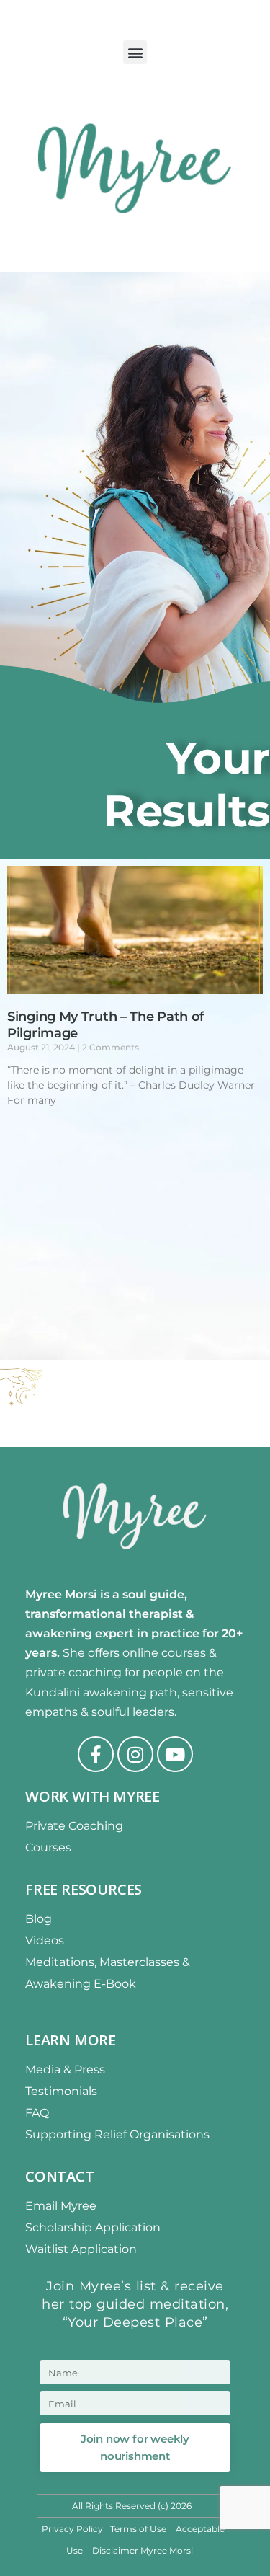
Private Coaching (74, 1826)
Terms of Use (139, 2529)
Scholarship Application (93, 2227)
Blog (39, 1919)
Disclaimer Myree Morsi (143, 2550)
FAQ (37, 2113)
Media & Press (65, 2070)
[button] (135, 52)
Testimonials (61, 2091)
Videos (45, 1940)
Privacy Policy (72, 2529)
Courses (48, 1847)
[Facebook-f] (96, 1754)
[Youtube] (175, 1754)
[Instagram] (135, 1754)
